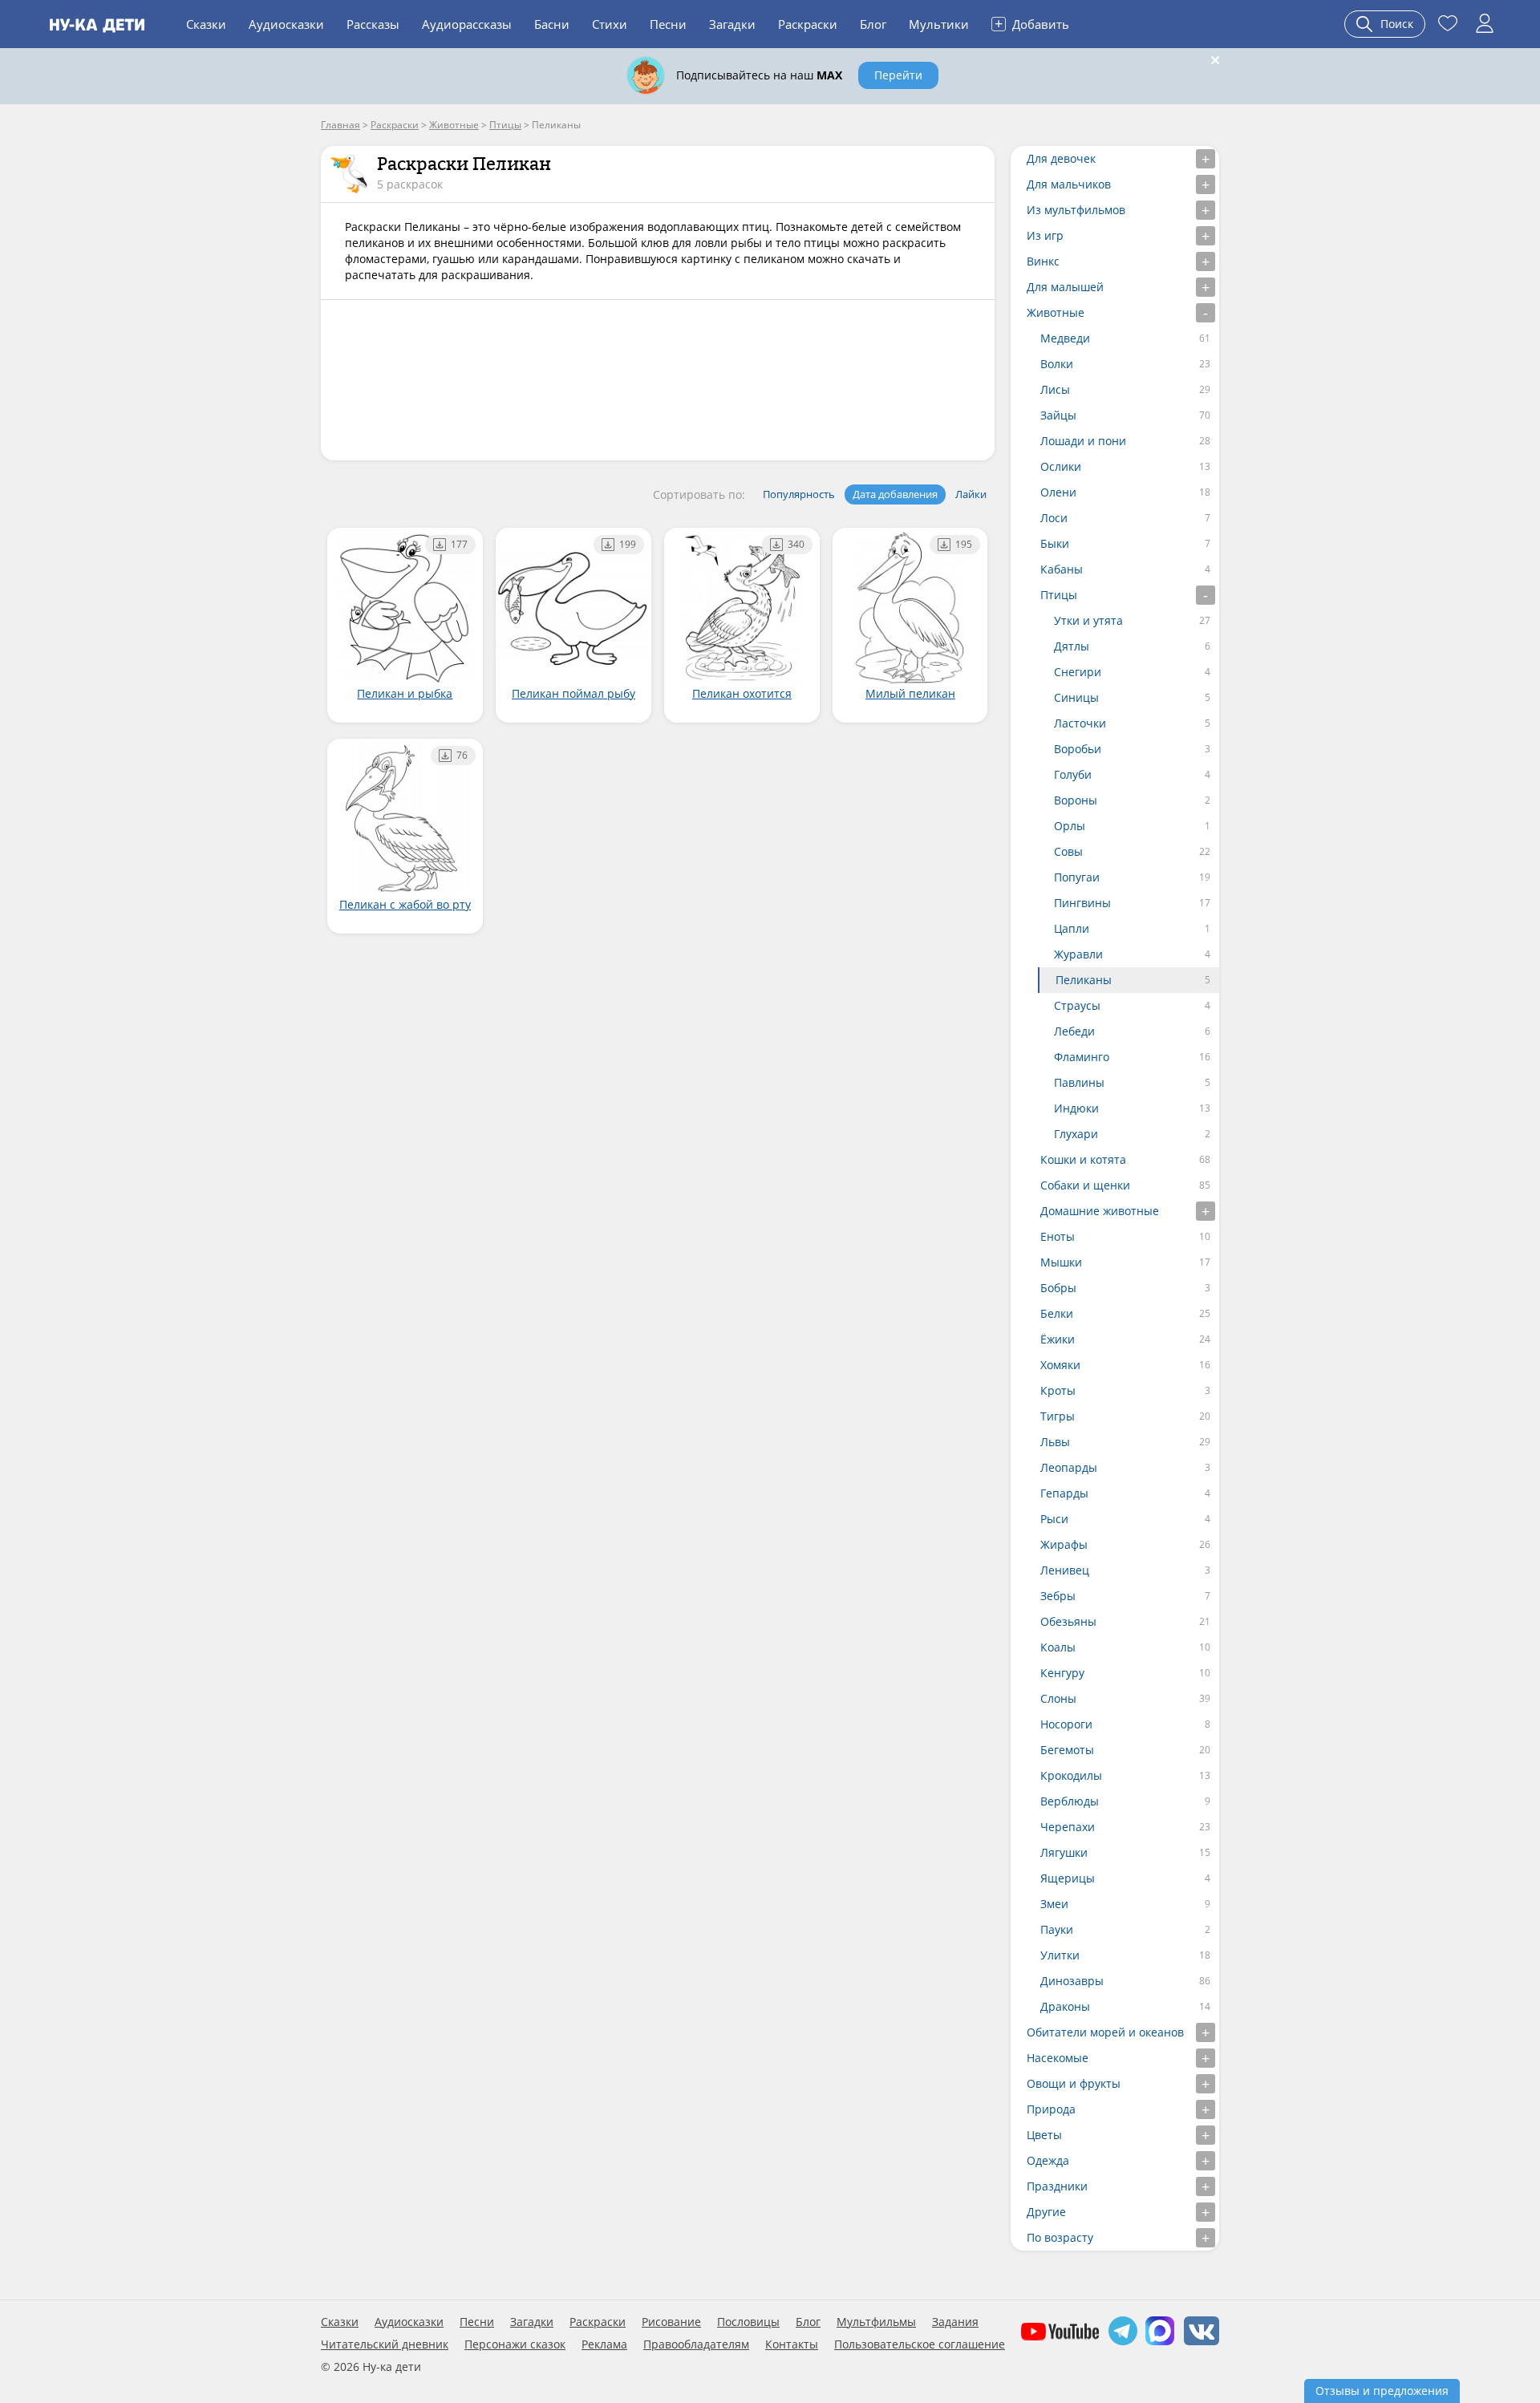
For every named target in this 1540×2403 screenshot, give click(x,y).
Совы (1068, 851)
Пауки (1057, 1929)
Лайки (971, 494)
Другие (1046, 2212)
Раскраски (808, 24)
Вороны (1076, 800)
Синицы (1076, 697)
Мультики (939, 24)
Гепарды (1064, 1493)
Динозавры (1072, 1981)
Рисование (671, 2322)
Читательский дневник (385, 2344)
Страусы (1077, 1005)
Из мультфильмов (1076, 210)
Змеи (1054, 1904)
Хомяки (1060, 1365)
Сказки (206, 24)
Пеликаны (1084, 980)
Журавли (1078, 954)
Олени (1058, 492)
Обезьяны (1068, 1621)
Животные (1056, 312)
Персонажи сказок (515, 2344)
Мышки (1061, 1262)
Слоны (1058, 1698)
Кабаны (1062, 569)
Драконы (1065, 2006)
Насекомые (1058, 2058)
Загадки (732, 24)
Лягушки (1064, 1852)
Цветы (1044, 2135)
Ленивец (1065, 1570)
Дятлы (1072, 646)
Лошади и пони (1083, 441)
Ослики (1061, 466)
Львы (1055, 1442)
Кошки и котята (1083, 1159)
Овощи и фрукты (1074, 2083)
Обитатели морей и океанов (1105, 2032)
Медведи (1065, 338)
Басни (552, 24)
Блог (873, 24)
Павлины (1079, 1082)
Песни (668, 24)
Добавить (1032, 23)
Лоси (1054, 518)
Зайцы (1058, 415)
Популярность (799, 494)
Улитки (1060, 1955)
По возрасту (1060, 2237)
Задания (955, 2322)
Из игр (1045, 235)
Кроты (1058, 1390)
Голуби (1073, 774)
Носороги (1066, 1724)
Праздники (1057, 2186)
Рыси (1054, 1519)
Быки (1055, 543)
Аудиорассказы (467, 24)
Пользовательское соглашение (920, 2344)
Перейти (898, 75)
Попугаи (1077, 877)
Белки (1057, 1313)
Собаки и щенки (1085, 1185)
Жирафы (1064, 1544)
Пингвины (1082, 903)
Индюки (1076, 1108)
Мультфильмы (876, 2322)
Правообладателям (696, 2344)
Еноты (1058, 1236)
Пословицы (748, 2322)
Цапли (1072, 928)
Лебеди (1074, 1031)
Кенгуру (1062, 1673)
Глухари (1076, 1134)
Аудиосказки (286, 24)
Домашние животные (1100, 1211)
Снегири (1078, 672)
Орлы (1070, 826)
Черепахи (1068, 1827)
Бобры (1058, 1288)
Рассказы (373, 24)
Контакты (792, 2344)
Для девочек (1061, 158)
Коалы (1058, 1647)
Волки (1057, 364)
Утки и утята (1088, 620)
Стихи (610, 24)
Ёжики (1058, 1339)
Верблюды (1070, 1801)
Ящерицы (1068, 1878)
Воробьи (1078, 749)
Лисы (1055, 389)
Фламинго (1082, 1057)
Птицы (1059, 595)
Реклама (604, 2344)
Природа (1051, 2109)
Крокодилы (1071, 1775)
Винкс (1043, 261)
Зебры (1058, 1596)
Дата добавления (895, 494)
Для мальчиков (1069, 184)
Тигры (1058, 1416)
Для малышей (1065, 287)
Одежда (1048, 2160)
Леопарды (1069, 1467)
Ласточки (1080, 723)
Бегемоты (1067, 1750)
